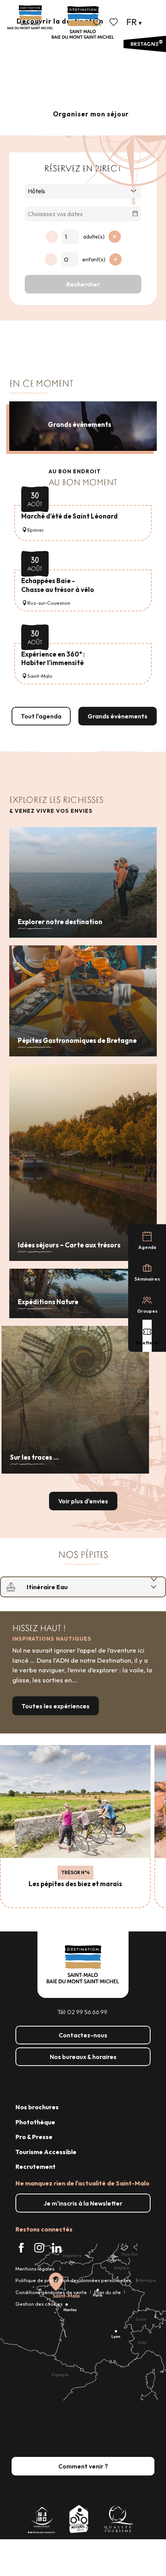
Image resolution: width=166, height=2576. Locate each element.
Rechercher (83, 284)
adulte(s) (94, 237)
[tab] (75, 1587)
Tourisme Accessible (46, 2152)
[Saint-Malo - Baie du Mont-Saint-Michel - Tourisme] (83, 23)
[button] (97, 22)
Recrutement (36, 2167)
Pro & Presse (34, 2137)
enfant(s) (94, 259)
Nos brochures (37, 2107)
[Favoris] (114, 22)
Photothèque (35, 2122)
